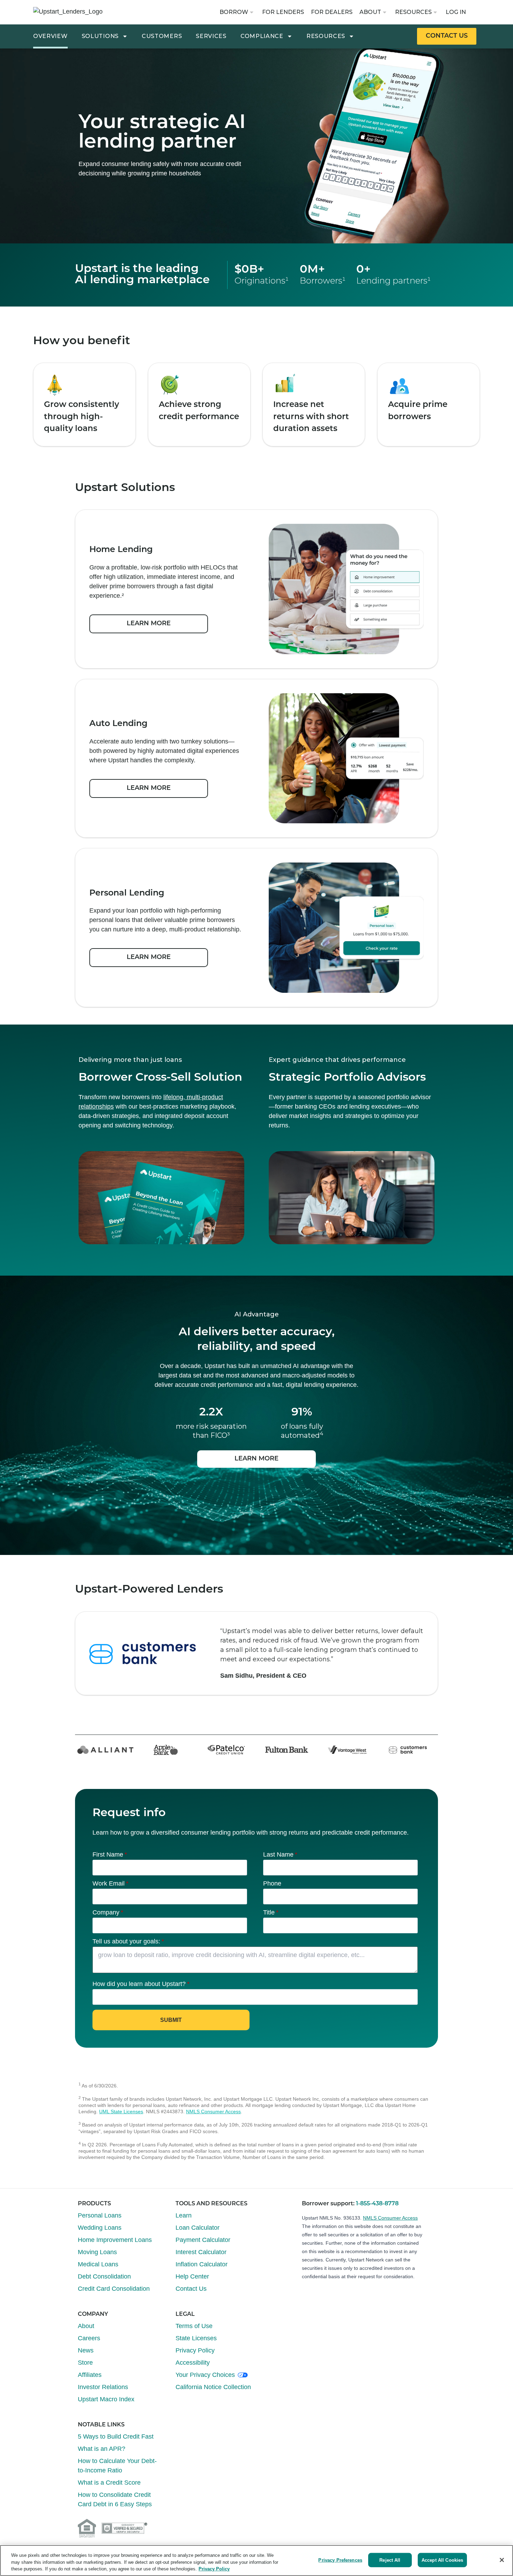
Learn (184, 2215)
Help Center (192, 2276)
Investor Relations (103, 2387)
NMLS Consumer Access (213, 2112)
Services (211, 36)
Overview (50, 36)
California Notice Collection (213, 2387)
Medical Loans (98, 2264)
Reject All (390, 2560)
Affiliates (90, 2375)
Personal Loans (100, 2215)
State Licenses (196, 2338)
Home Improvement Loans (115, 2240)
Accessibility (193, 2363)
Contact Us (191, 2289)
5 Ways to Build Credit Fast (116, 2437)
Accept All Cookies (442, 2560)
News (86, 2350)
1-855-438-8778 (377, 2204)
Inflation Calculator (202, 2264)
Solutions (100, 36)
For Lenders (283, 12)
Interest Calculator (201, 2252)
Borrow (234, 12)
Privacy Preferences (340, 2560)
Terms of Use (194, 2326)
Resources (413, 12)
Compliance (262, 36)
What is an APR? (102, 2449)
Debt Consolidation (104, 2276)
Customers (162, 36)
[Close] (502, 2560)
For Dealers (332, 12)
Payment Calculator (203, 2240)
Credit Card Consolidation (114, 2289)
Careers (89, 2338)
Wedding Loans (100, 2228)
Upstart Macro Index (106, 2399)
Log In (456, 12)
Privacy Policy (195, 2350)
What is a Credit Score (109, 2483)
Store (85, 2363)
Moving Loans (97, 2252)
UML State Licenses (121, 2112)
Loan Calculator (198, 2228)
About (370, 12)
